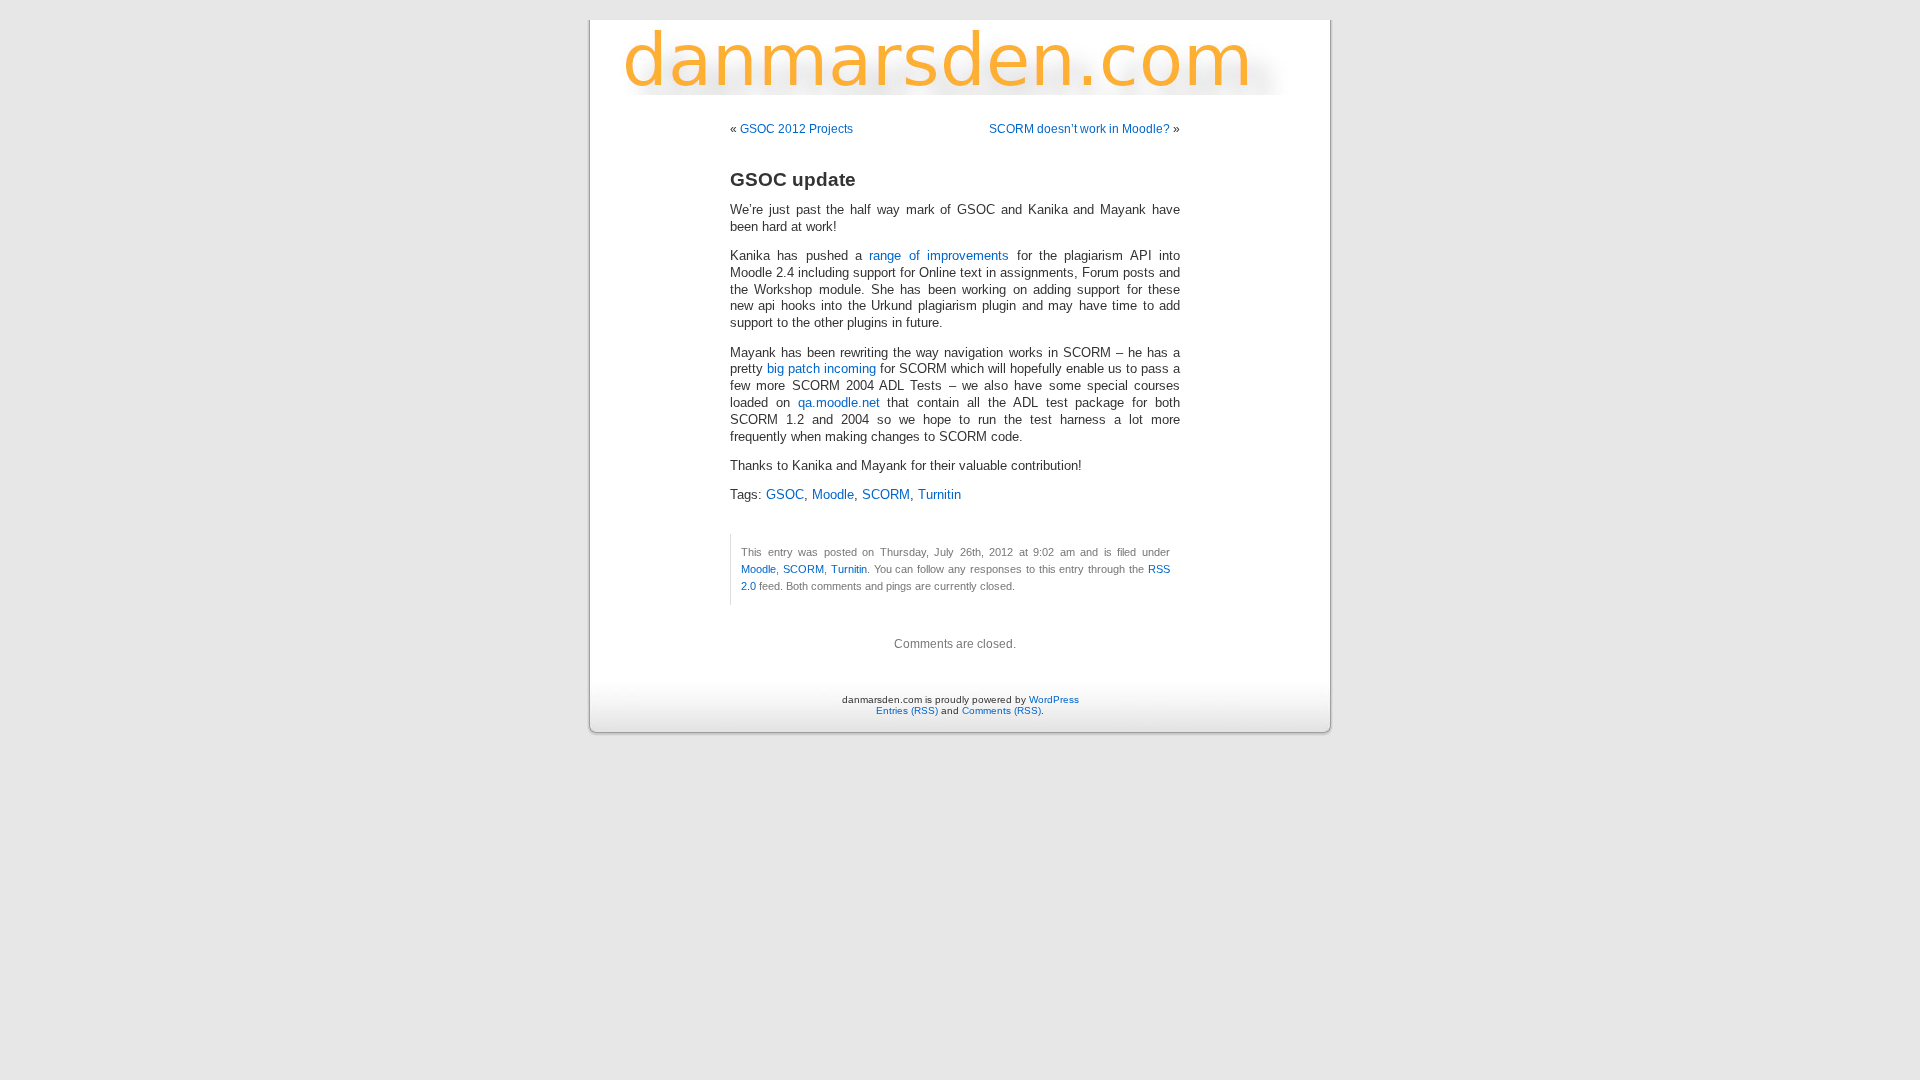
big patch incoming (821, 369)
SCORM (886, 495)
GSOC (785, 495)
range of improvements (935, 256)
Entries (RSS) (907, 710)
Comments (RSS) (1001, 710)
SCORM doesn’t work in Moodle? (1079, 129)
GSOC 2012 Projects (796, 129)
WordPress (1054, 699)
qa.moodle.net (839, 403)
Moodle (833, 495)
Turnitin (939, 495)
